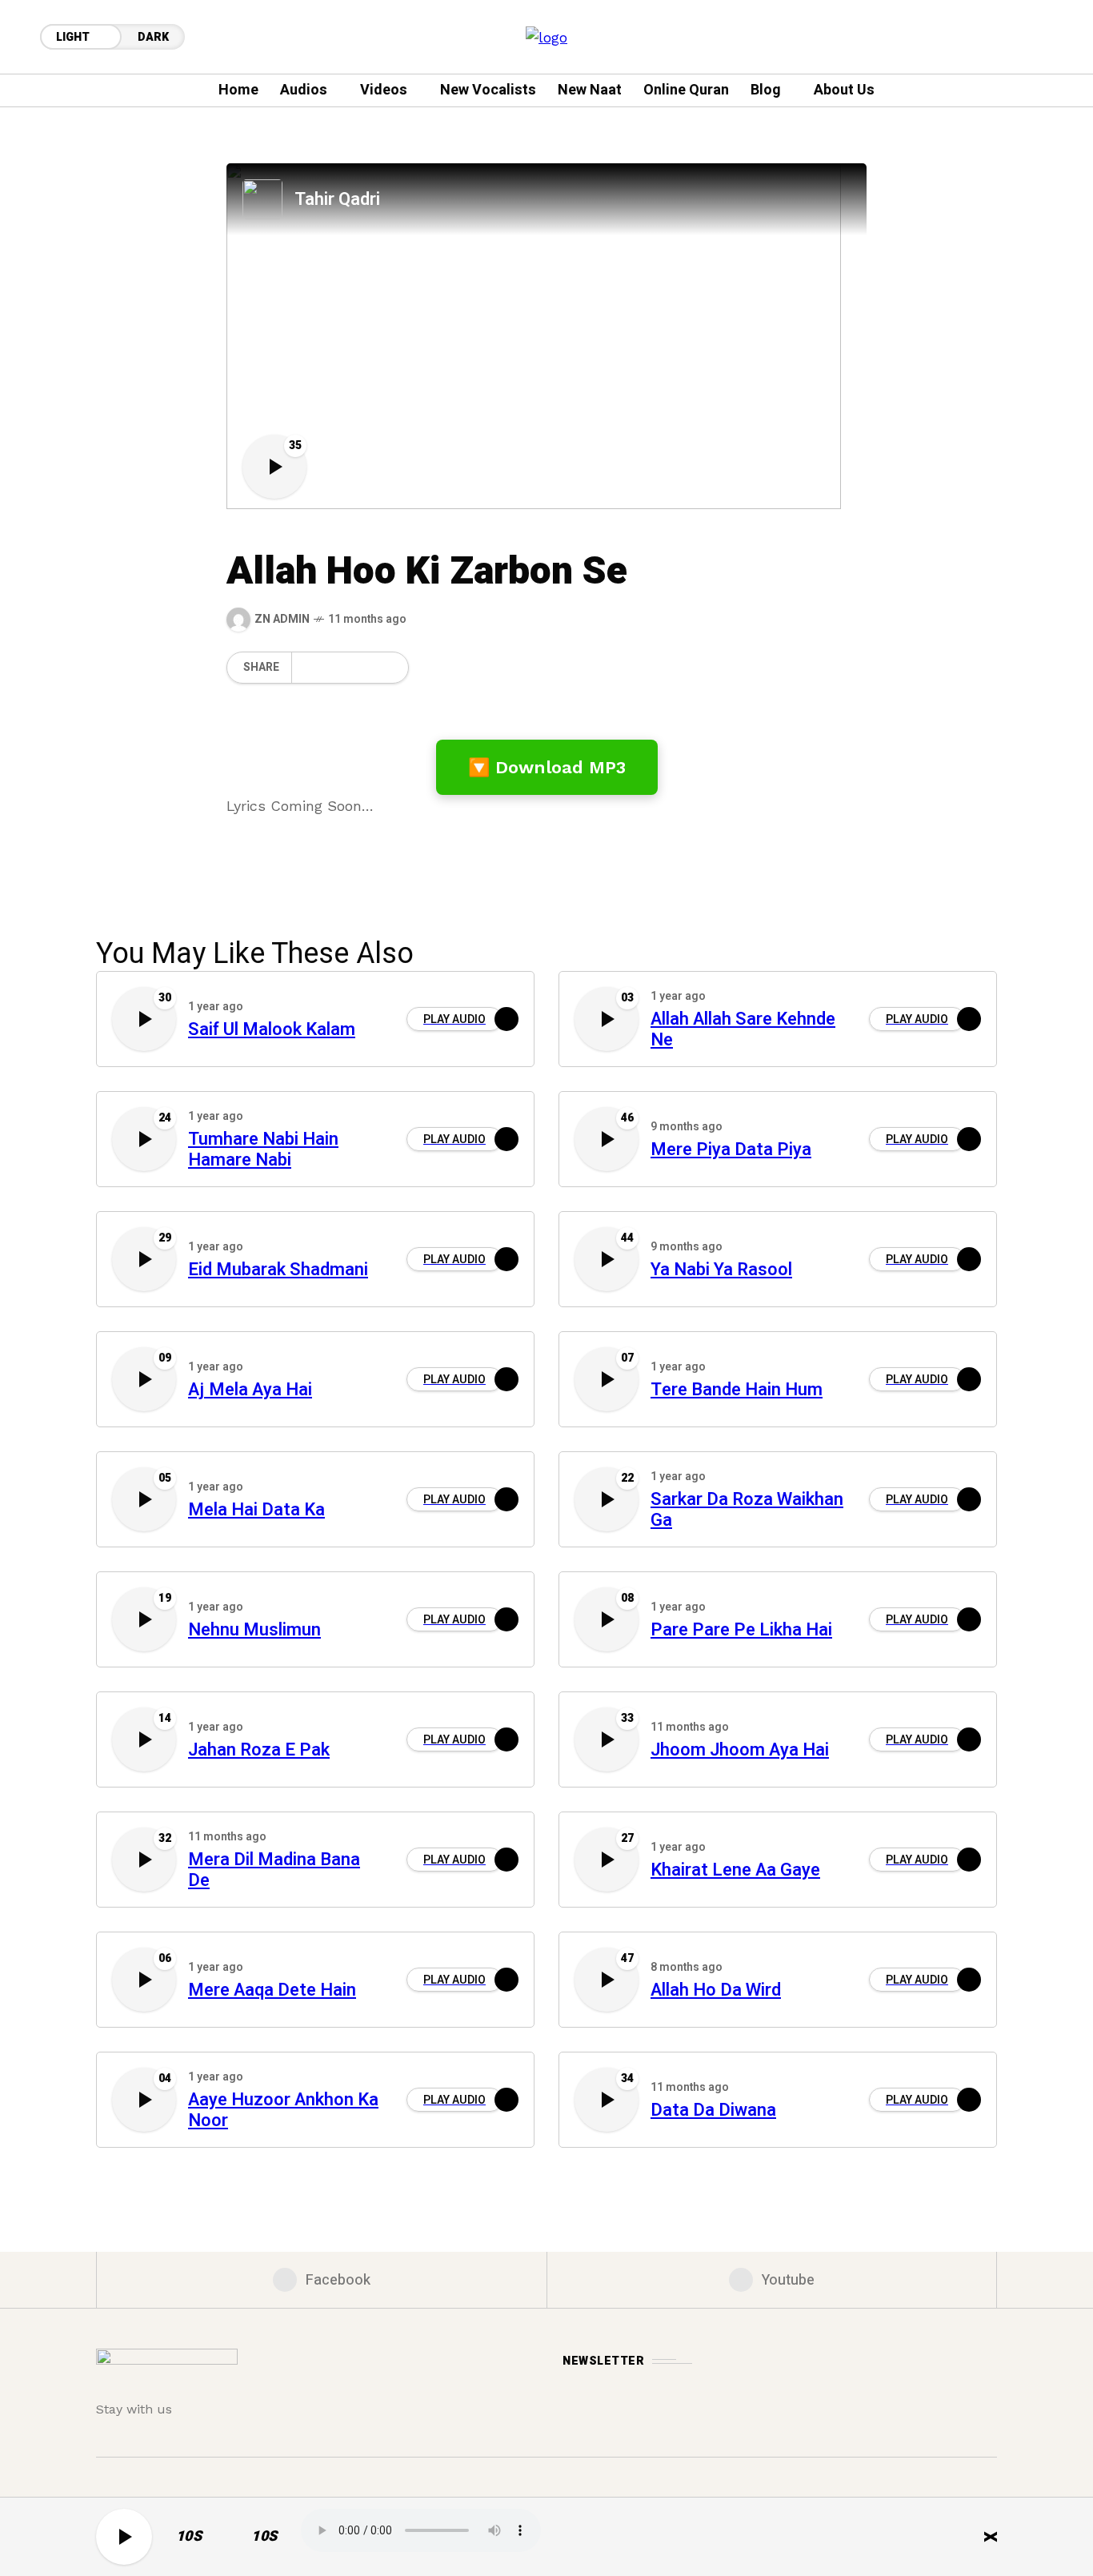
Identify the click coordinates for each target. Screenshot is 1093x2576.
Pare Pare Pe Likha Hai (741, 1630)
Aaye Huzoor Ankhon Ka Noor (283, 2111)
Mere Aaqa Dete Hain (272, 1990)
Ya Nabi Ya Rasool (721, 1270)
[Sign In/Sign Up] (1045, 184)
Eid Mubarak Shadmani (278, 1270)
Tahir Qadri (337, 199)
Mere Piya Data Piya (731, 1150)
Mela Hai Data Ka (256, 1510)
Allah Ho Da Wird (716, 1990)
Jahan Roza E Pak (259, 1750)
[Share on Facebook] (306, 668)
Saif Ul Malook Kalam (272, 1030)
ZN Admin (282, 619)
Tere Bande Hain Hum (737, 1390)
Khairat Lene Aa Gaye (735, 1870)
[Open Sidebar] (1045, 240)
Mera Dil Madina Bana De (274, 1871)
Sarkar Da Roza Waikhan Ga (747, 1511)
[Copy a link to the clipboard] (386, 668)
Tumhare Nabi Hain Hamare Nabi (263, 1150)
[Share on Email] (360, 668)
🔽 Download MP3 (547, 767)
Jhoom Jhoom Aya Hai (740, 1750)
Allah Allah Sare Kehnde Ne (743, 1030)
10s (189, 2536)
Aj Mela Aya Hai (250, 1390)
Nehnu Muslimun (254, 1630)
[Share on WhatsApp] (334, 668)
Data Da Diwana (713, 2111)
